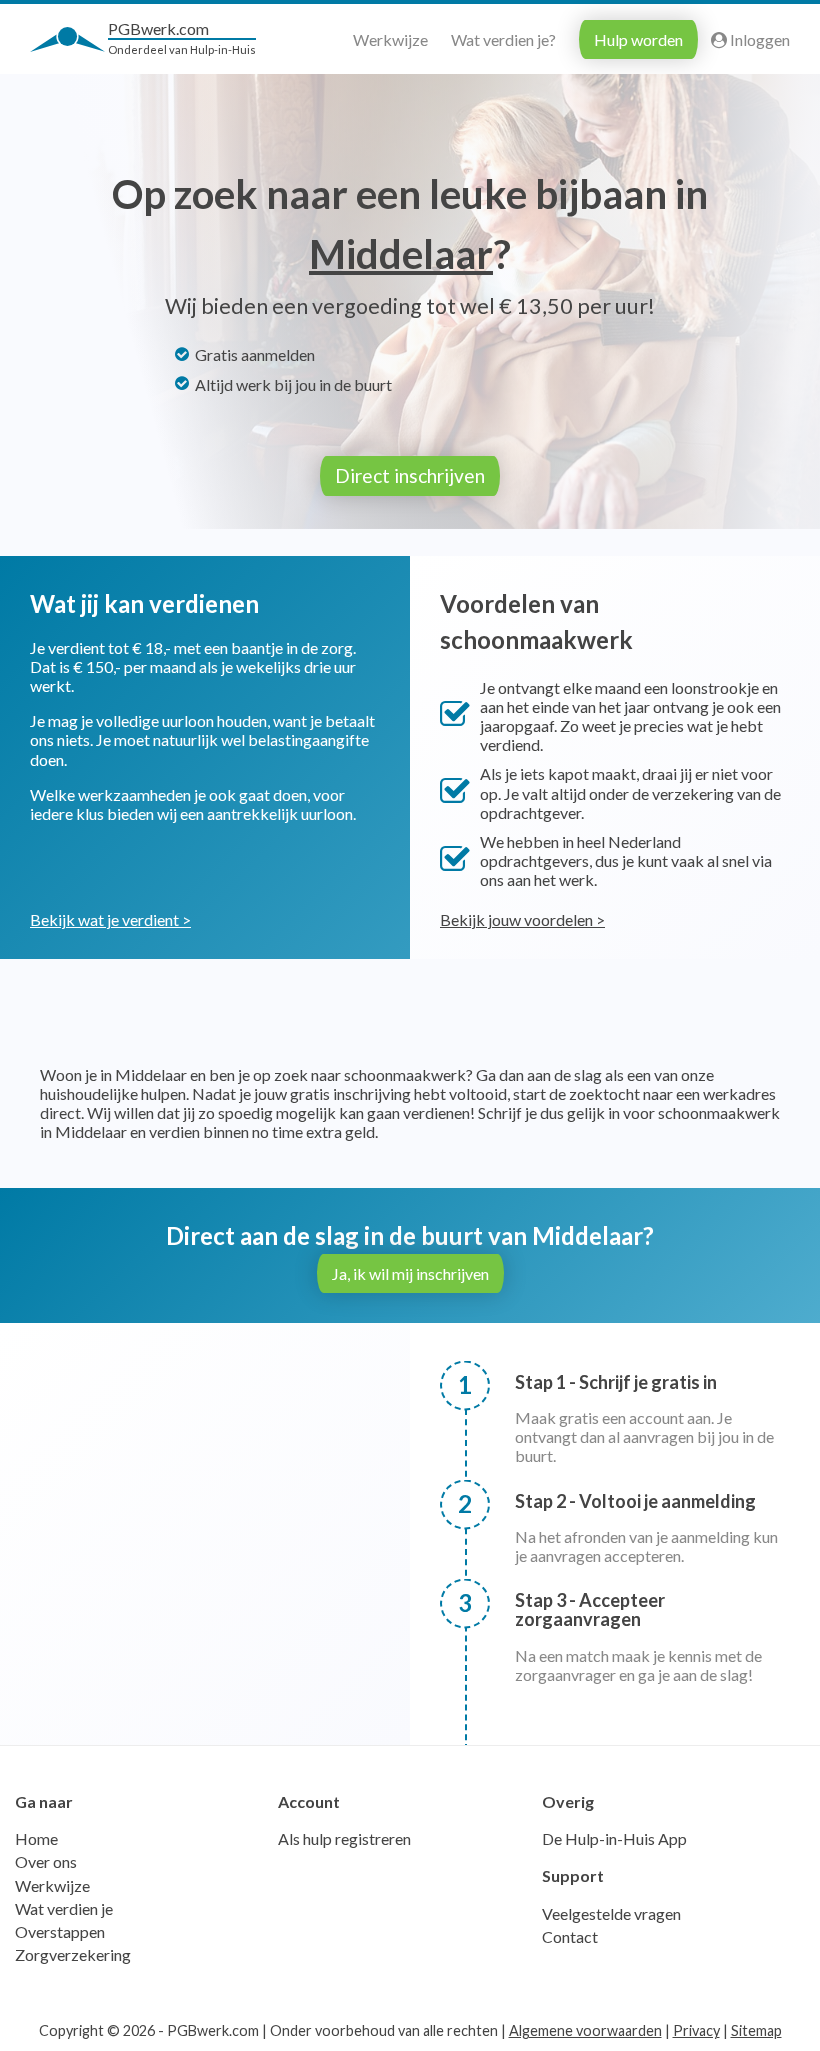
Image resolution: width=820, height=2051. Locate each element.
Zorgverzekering (73, 1954)
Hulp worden (638, 39)
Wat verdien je (64, 1908)
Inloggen (758, 39)
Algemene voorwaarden (585, 2030)
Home (36, 1838)
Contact (570, 1936)
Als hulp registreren (344, 1838)
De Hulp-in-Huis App (614, 1838)
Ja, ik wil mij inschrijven (410, 1273)
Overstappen (60, 1931)
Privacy (696, 2030)
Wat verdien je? (503, 39)
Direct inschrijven (410, 475)
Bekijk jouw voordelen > (522, 919)
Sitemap (756, 2030)
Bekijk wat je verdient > (110, 919)
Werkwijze (390, 39)
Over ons (46, 1861)
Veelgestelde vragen (611, 1913)
